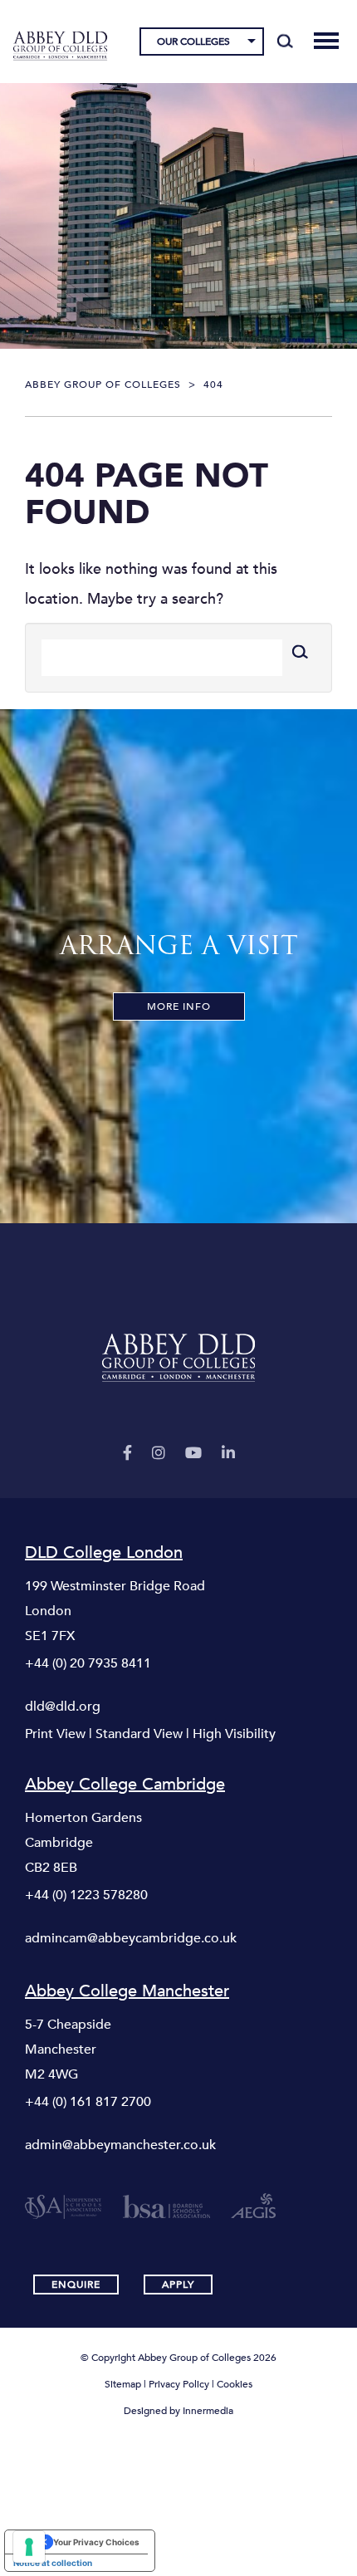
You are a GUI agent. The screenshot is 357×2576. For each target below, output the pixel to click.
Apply (178, 2285)
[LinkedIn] (228, 1454)
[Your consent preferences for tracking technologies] (29, 2547)
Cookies (235, 2384)
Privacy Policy (179, 2384)
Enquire (76, 2285)
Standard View (139, 1734)
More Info (179, 1006)
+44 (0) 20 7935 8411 (88, 1663)
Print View (55, 1734)
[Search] (285, 42)
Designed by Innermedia (178, 2411)
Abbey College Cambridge (125, 1785)
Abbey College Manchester (127, 1991)
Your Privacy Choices (96, 2542)
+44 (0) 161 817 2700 (88, 2102)
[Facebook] (127, 1454)
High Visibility (234, 1734)
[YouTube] (193, 1454)
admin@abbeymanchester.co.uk (120, 2145)
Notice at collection (53, 2563)
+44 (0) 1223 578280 (86, 1895)
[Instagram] (159, 1454)
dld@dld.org (63, 1707)
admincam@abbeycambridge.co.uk (131, 1938)
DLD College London (104, 1553)
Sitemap (123, 2384)
